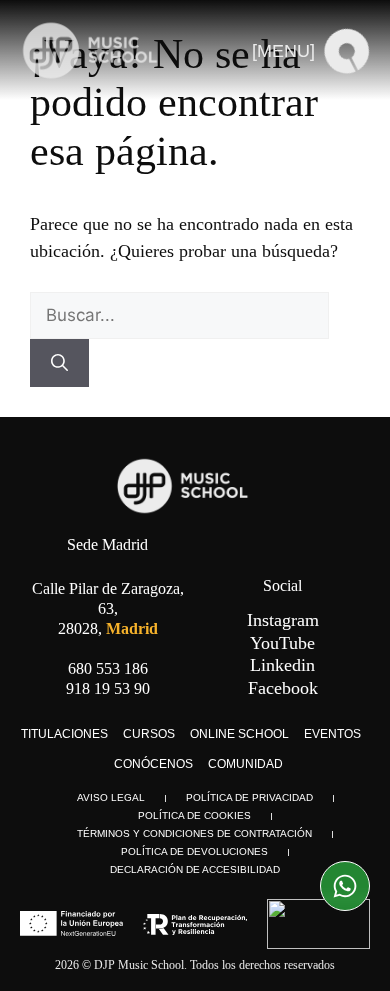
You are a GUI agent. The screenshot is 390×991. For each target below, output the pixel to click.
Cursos (149, 734)
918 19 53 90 (108, 688)
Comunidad (245, 764)
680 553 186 (108, 668)
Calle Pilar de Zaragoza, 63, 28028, (108, 608)
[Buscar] (59, 363)
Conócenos (153, 764)
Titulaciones (64, 734)
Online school (239, 734)
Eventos (332, 734)
